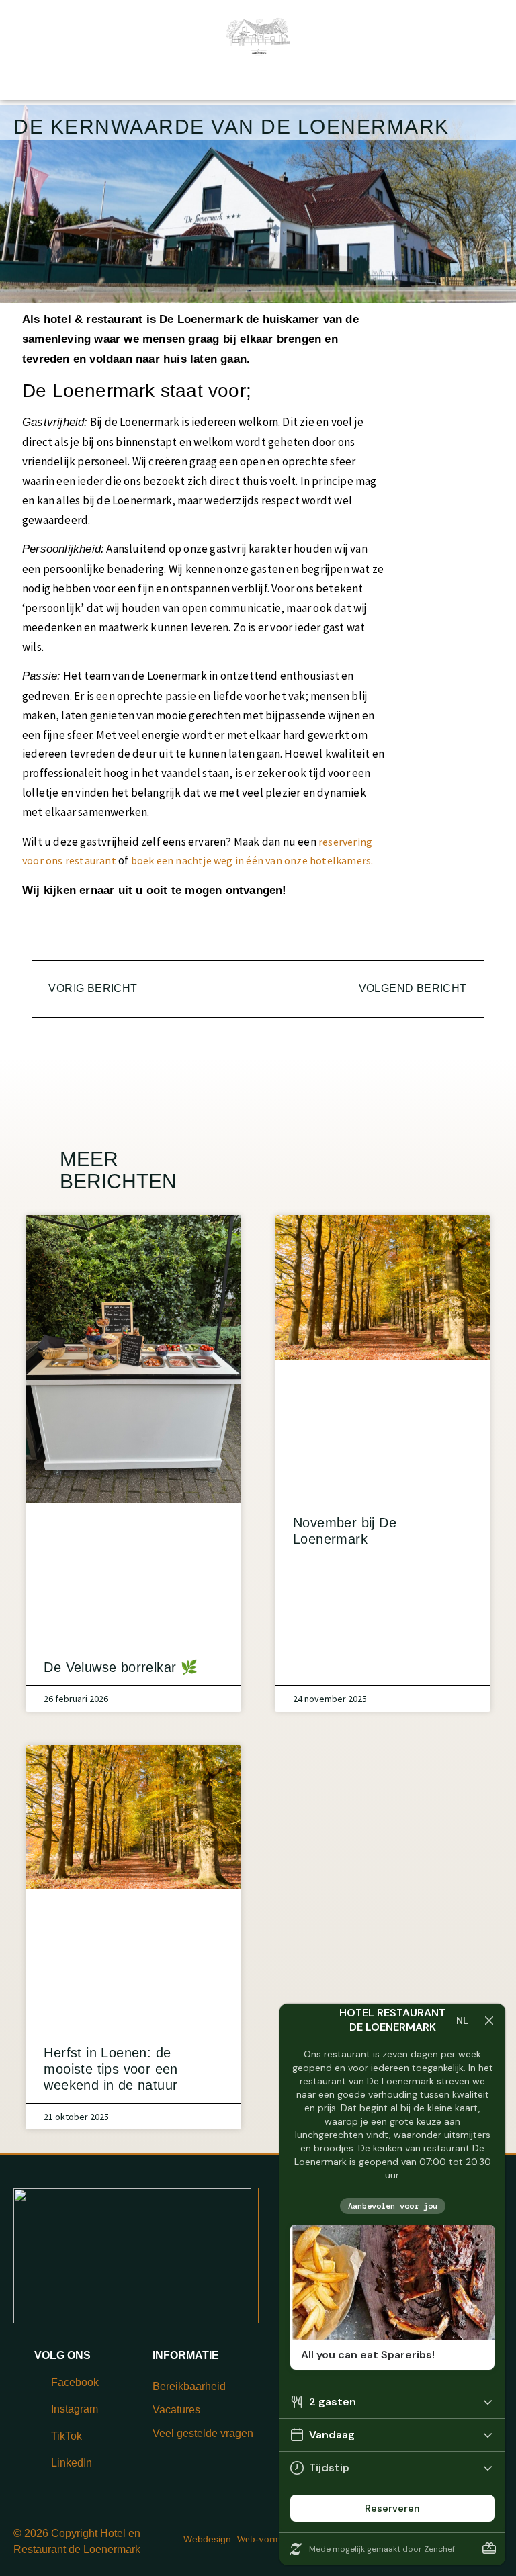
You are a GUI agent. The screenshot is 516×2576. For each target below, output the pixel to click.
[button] (285, 935)
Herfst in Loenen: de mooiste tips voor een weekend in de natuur (111, 2069)
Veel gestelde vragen (203, 2433)
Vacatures (176, 2410)
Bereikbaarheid (189, 2386)
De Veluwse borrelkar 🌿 (121, 1667)
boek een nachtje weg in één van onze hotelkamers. (252, 860)
